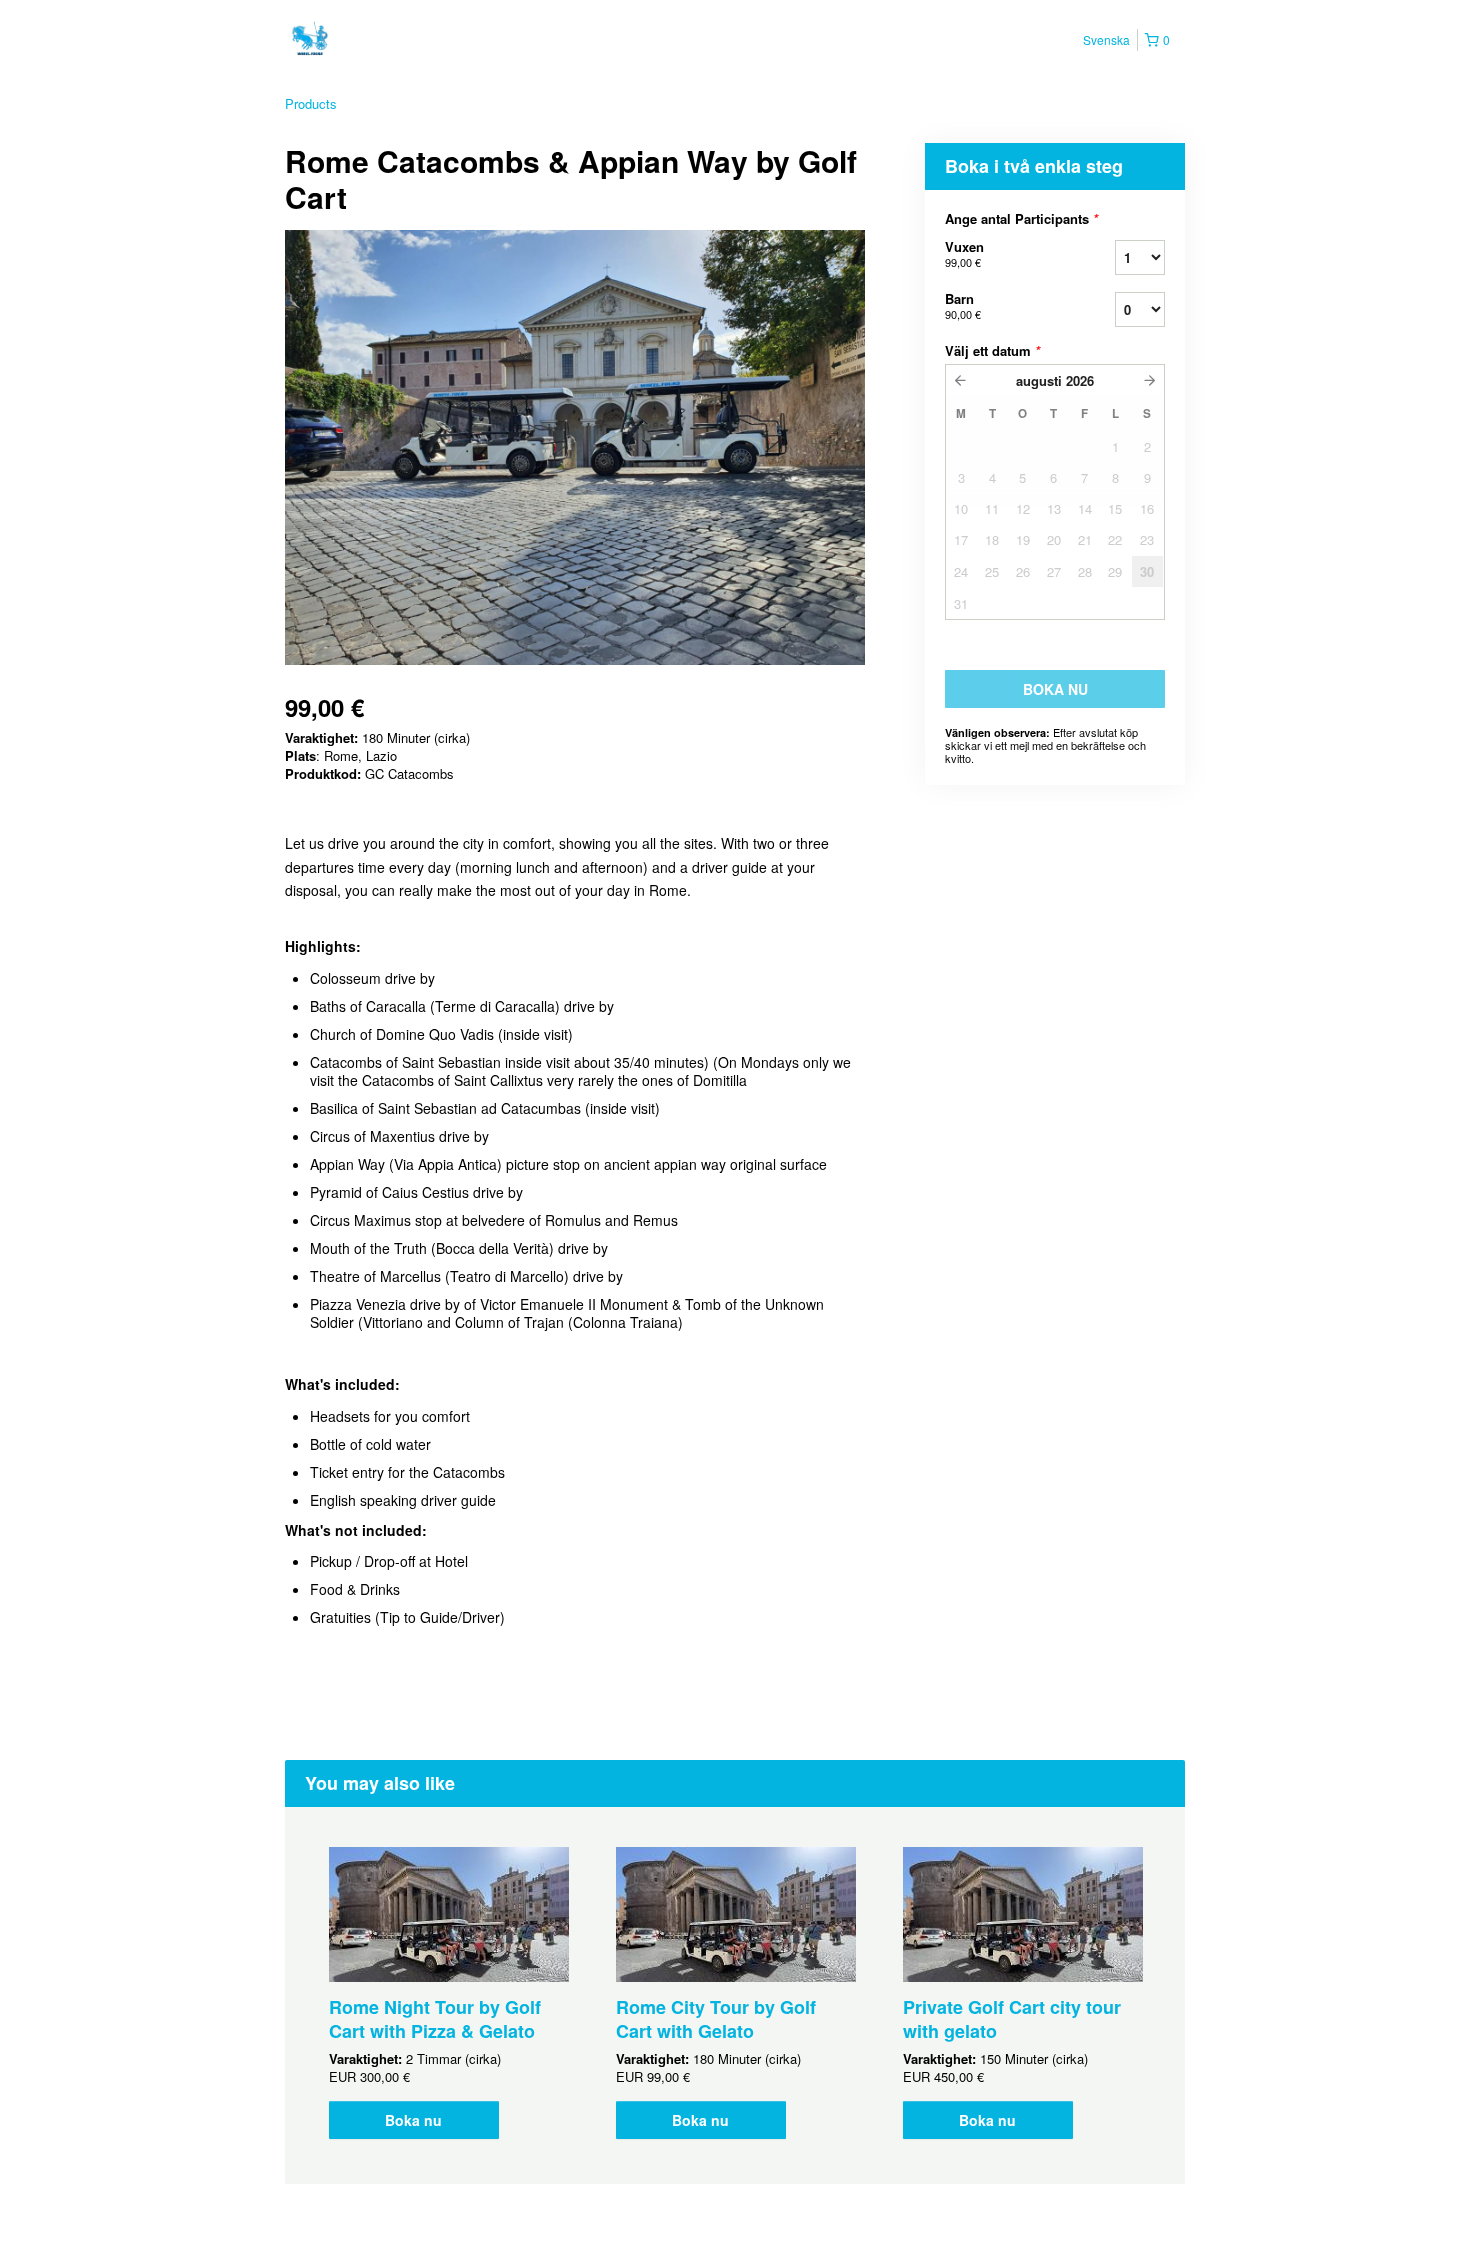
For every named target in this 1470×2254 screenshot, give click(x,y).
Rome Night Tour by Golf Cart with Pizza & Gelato (435, 2019)
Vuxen (964, 253)
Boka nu (413, 2120)
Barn (963, 305)
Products (311, 103)
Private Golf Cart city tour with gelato (1012, 2019)
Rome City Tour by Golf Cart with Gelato (716, 2019)
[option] (448, 1993)
